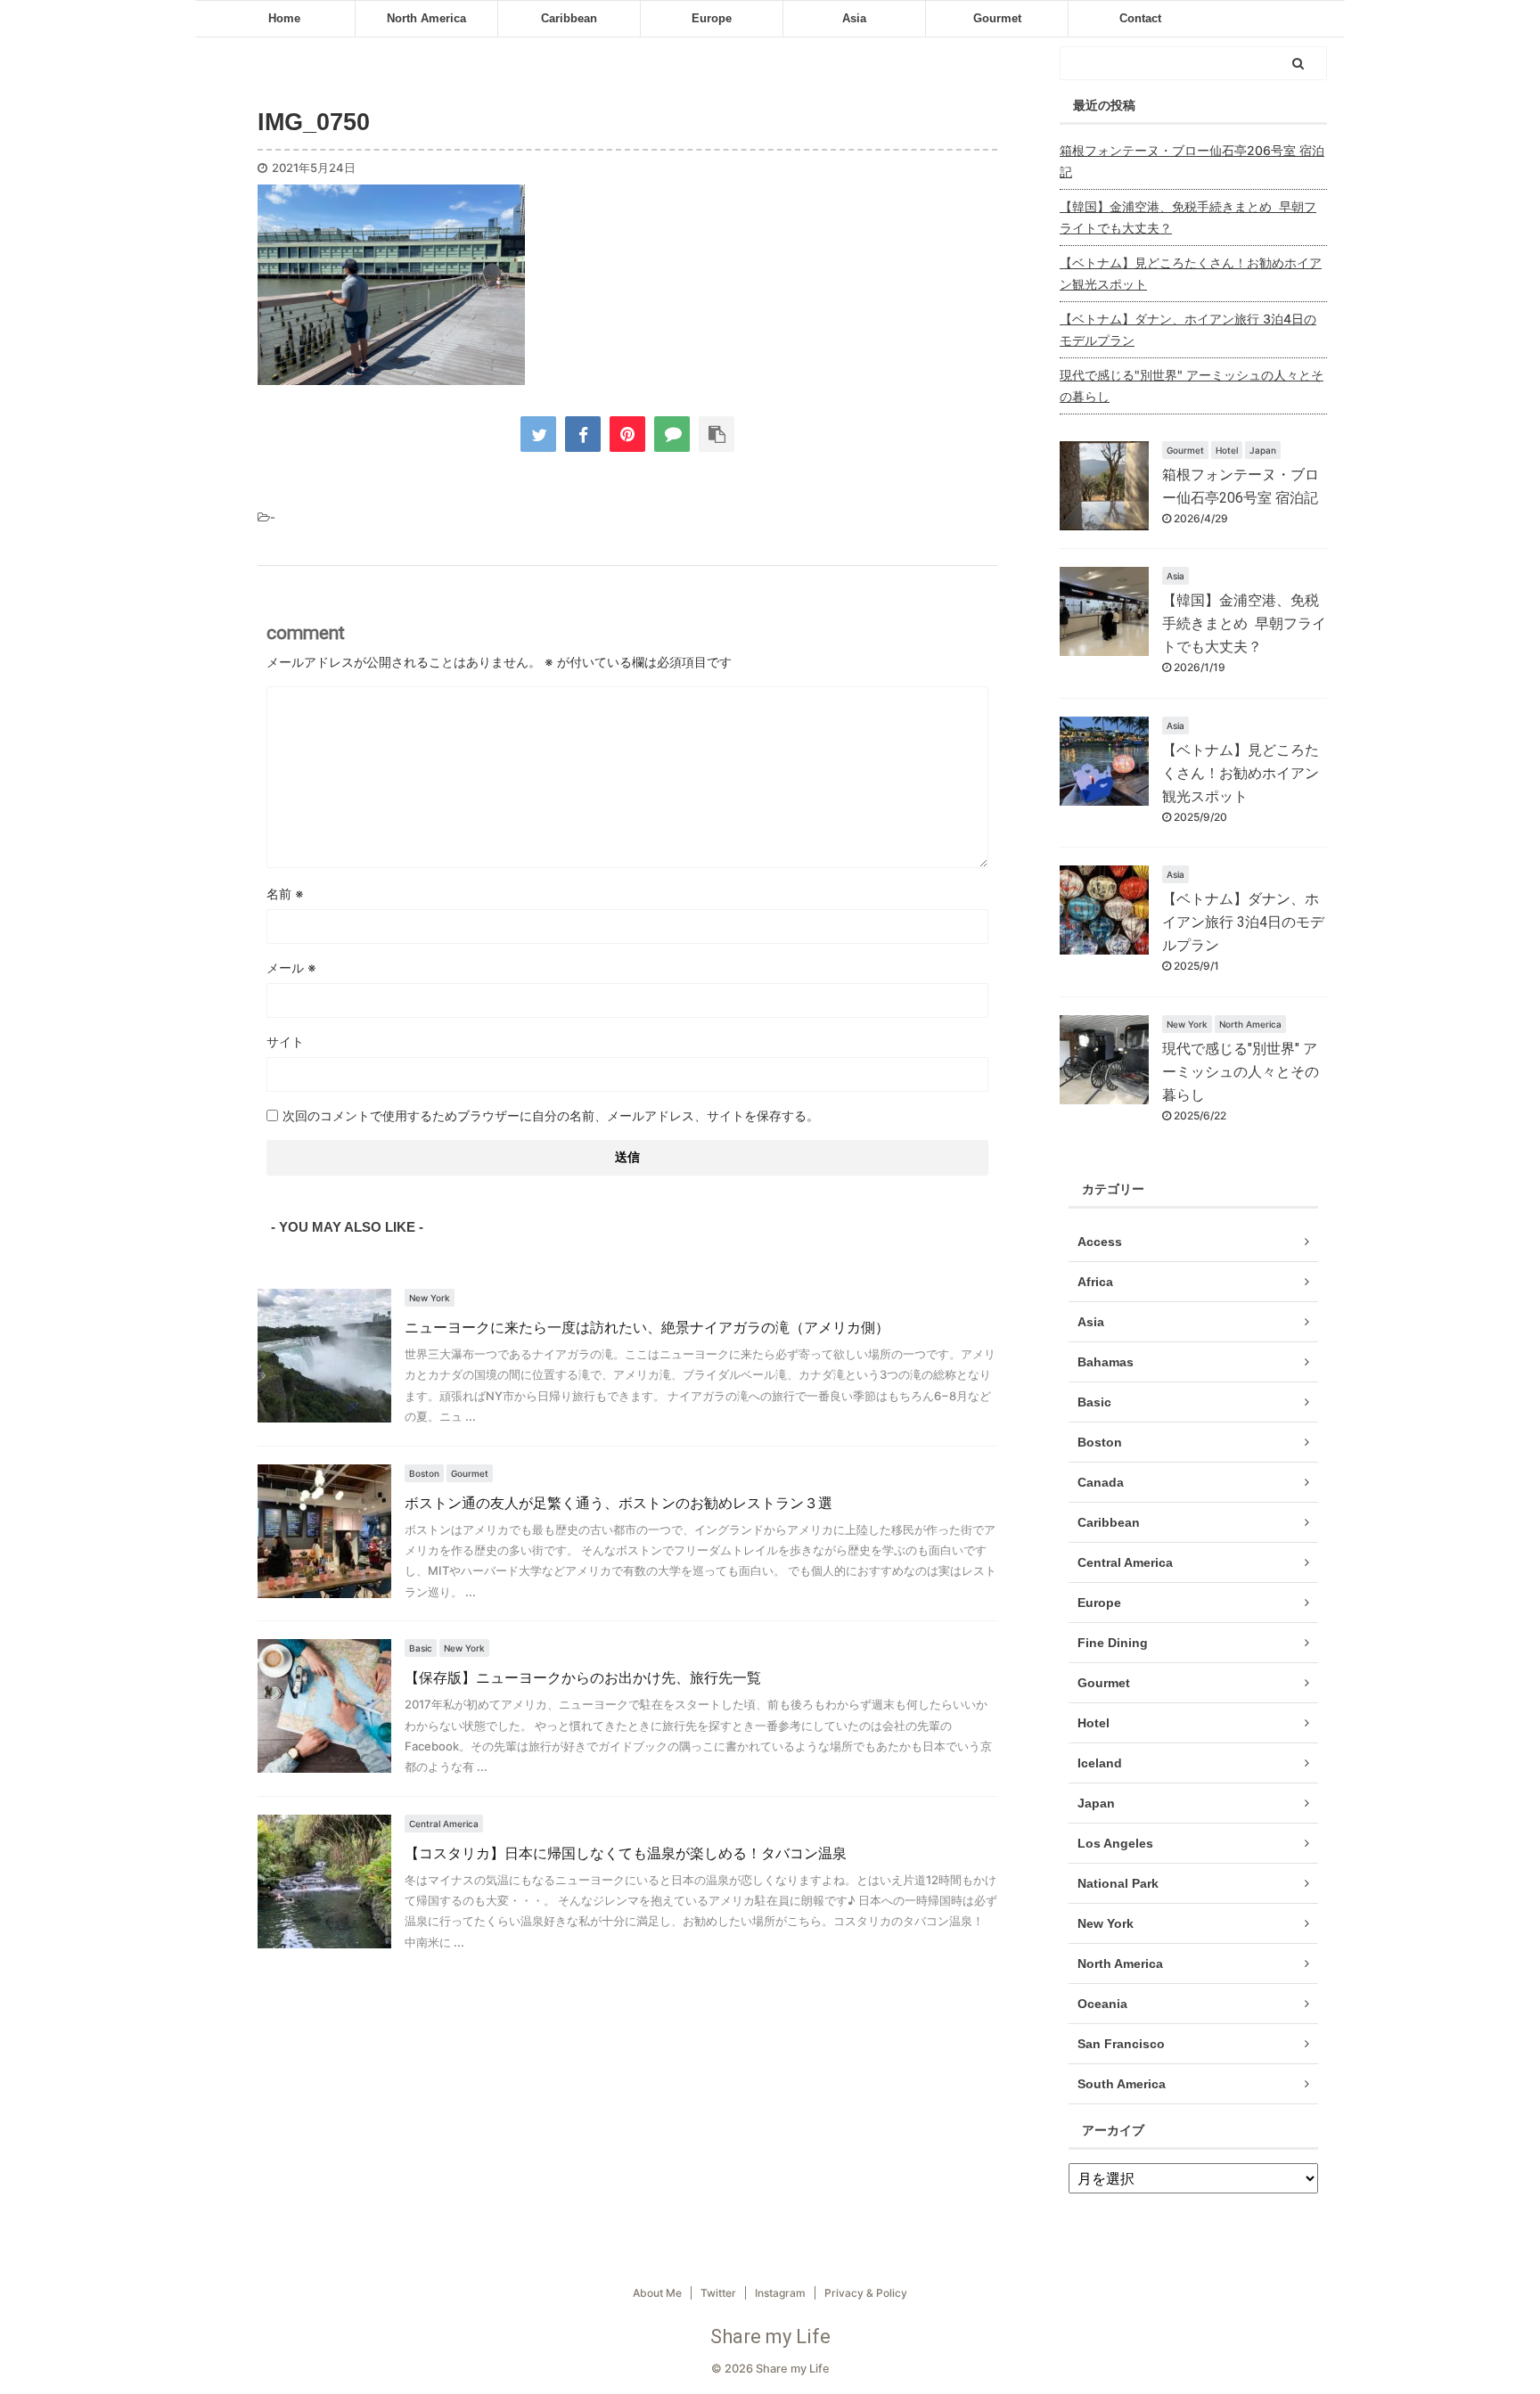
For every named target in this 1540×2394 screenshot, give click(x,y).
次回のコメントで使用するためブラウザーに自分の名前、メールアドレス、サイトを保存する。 (551, 1115)
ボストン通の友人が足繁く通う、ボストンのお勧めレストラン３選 (618, 1503)
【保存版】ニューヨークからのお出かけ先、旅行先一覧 (583, 1678)
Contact (1140, 18)
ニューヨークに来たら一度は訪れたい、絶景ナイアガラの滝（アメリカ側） (647, 1328)
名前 (285, 894)
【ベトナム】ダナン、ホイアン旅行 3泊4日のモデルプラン (1188, 329)
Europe (712, 18)
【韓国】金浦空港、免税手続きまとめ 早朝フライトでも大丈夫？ (1188, 217)
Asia (854, 18)
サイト (285, 1041)
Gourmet (997, 18)
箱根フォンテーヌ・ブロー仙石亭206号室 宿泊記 (1192, 161)
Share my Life (770, 2337)
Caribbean (569, 18)
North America (426, 18)
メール (291, 967)
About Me (657, 2293)
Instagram (780, 2293)
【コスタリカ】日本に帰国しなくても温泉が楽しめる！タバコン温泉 (626, 1853)
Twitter (718, 2293)
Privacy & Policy (866, 2293)
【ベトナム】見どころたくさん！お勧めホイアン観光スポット (1191, 273)
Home (284, 18)
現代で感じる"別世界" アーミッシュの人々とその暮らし (1192, 385)
